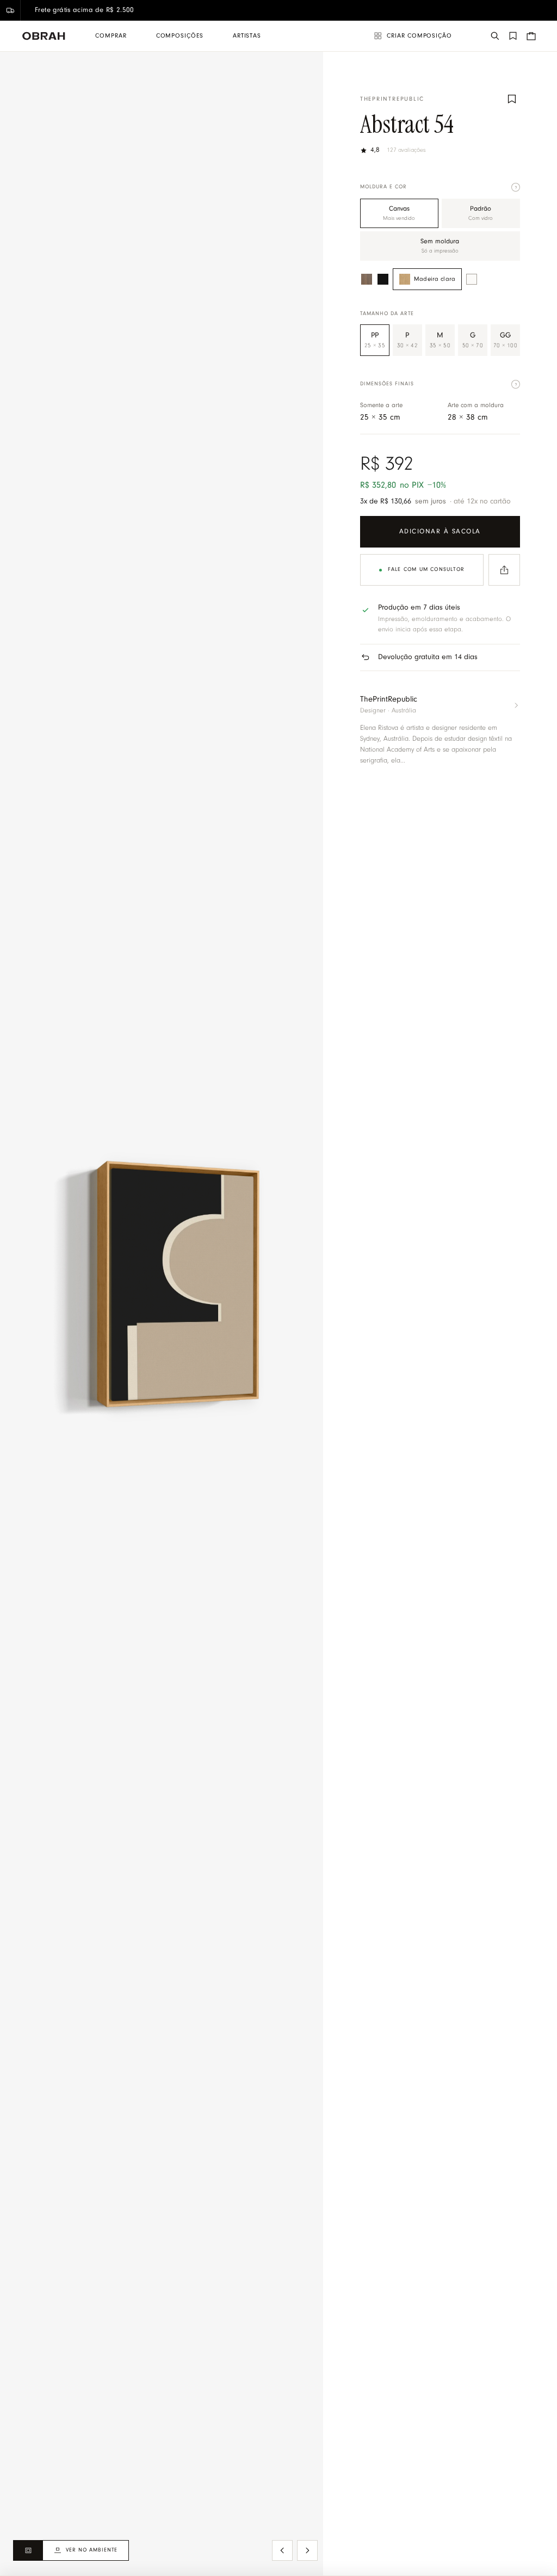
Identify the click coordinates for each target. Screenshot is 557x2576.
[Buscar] (495, 36)
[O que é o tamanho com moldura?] (516, 384)
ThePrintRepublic (392, 99)
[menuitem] (111, 36)
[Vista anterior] (282, 2550)
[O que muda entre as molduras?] (516, 187)
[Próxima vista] (307, 2550)
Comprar (111, 36)
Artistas (247, 36)
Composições (180, 36)
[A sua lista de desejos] (513, 36)
